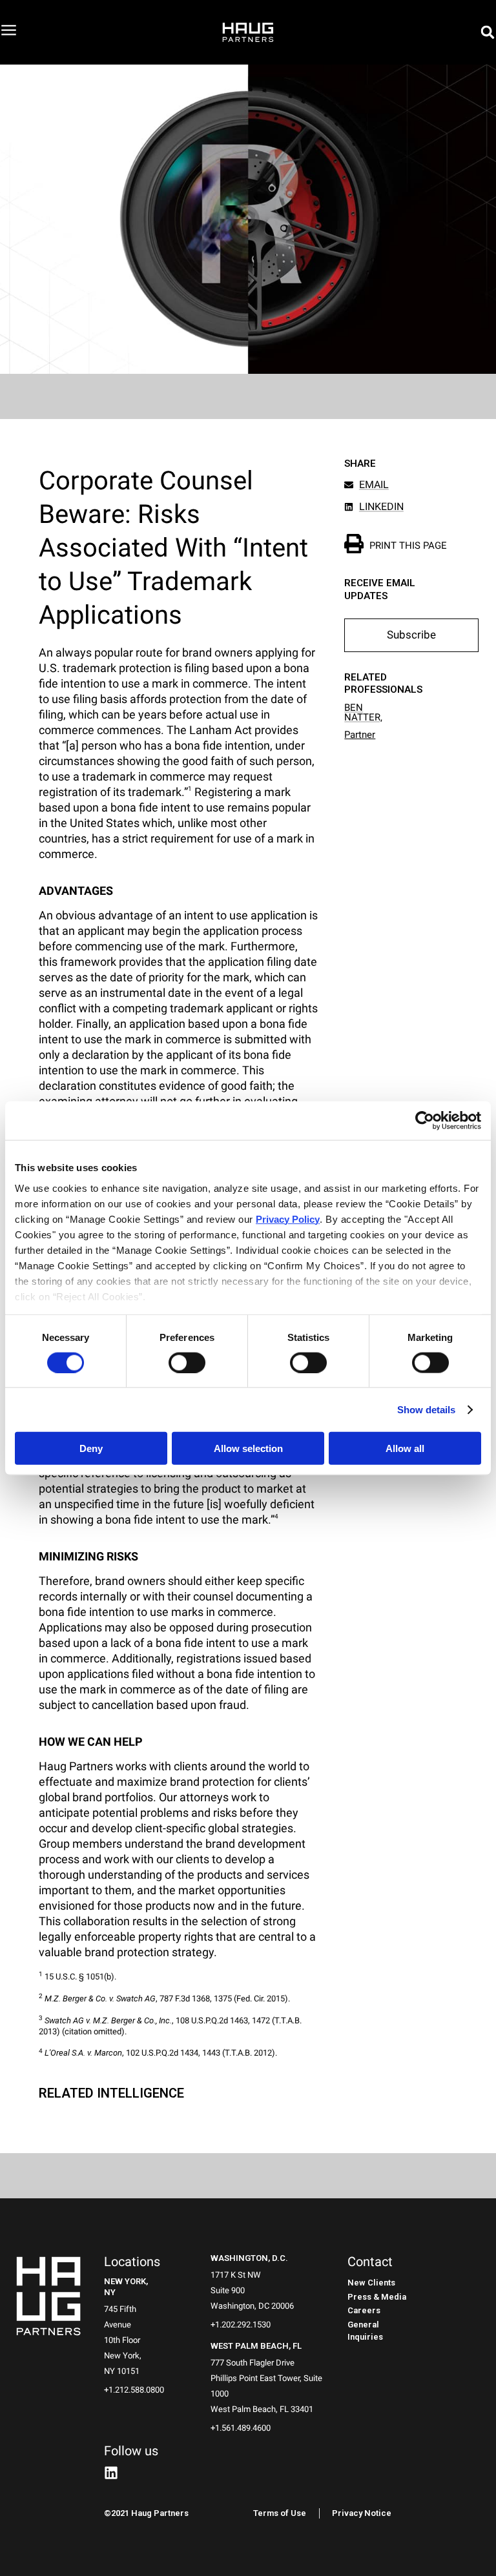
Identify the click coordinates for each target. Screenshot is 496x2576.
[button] (488, 32)
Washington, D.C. (249, 2258)
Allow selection (248, 1448)
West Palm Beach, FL (256, 2346)
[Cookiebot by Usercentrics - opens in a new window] (425, 1121)
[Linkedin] (111, 2473)
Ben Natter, (363, 712)
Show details (426, 1409)
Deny (91, 1448)
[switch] (187, 1362)
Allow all (405, 1448)
